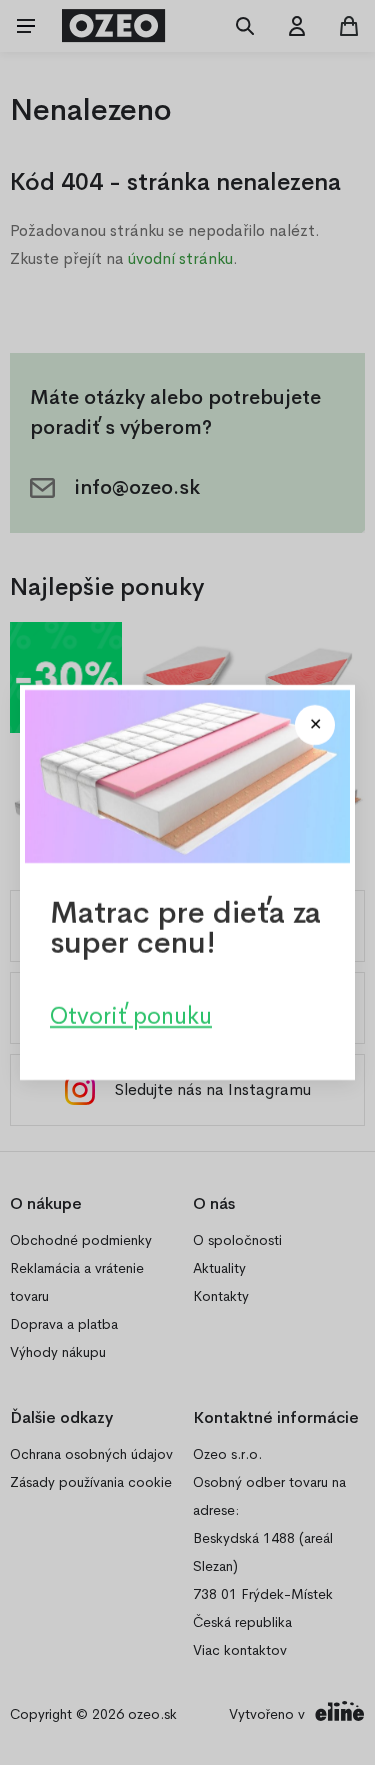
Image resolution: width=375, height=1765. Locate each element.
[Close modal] (315, 725)
